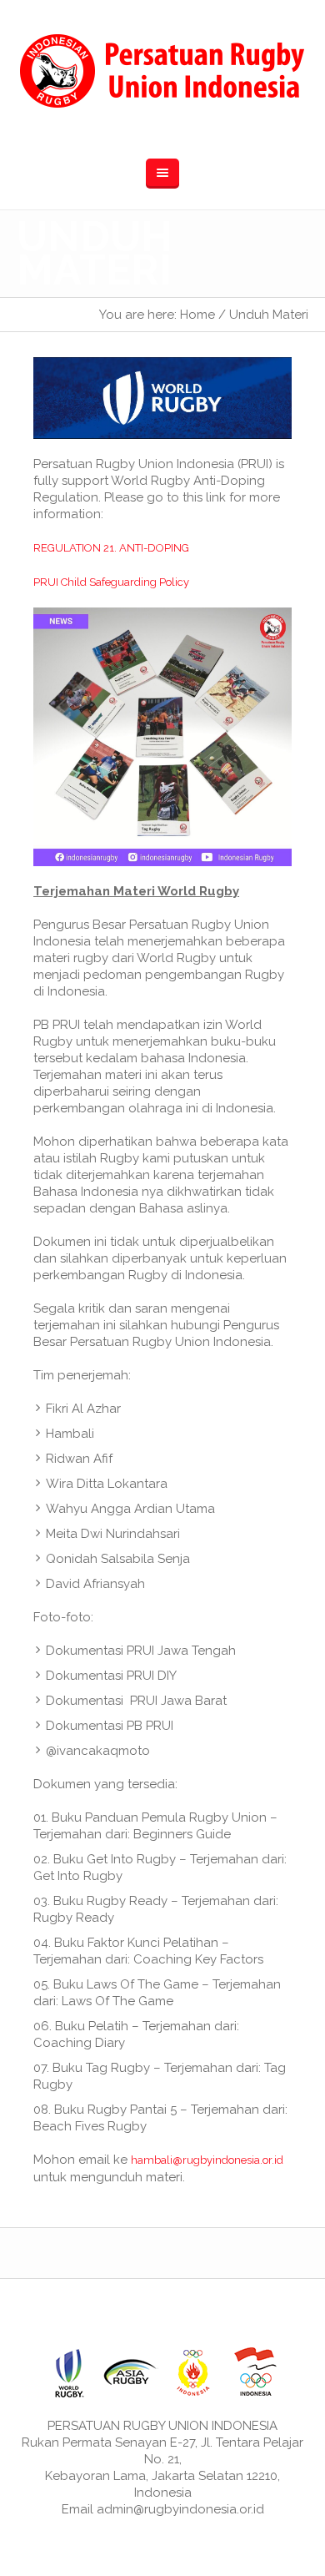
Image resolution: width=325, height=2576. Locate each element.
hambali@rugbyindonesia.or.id (207, 2160)
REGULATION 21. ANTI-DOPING (111, 548)
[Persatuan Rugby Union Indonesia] (162, 71)
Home (197, 315)
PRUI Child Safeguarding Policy (111, 582)
